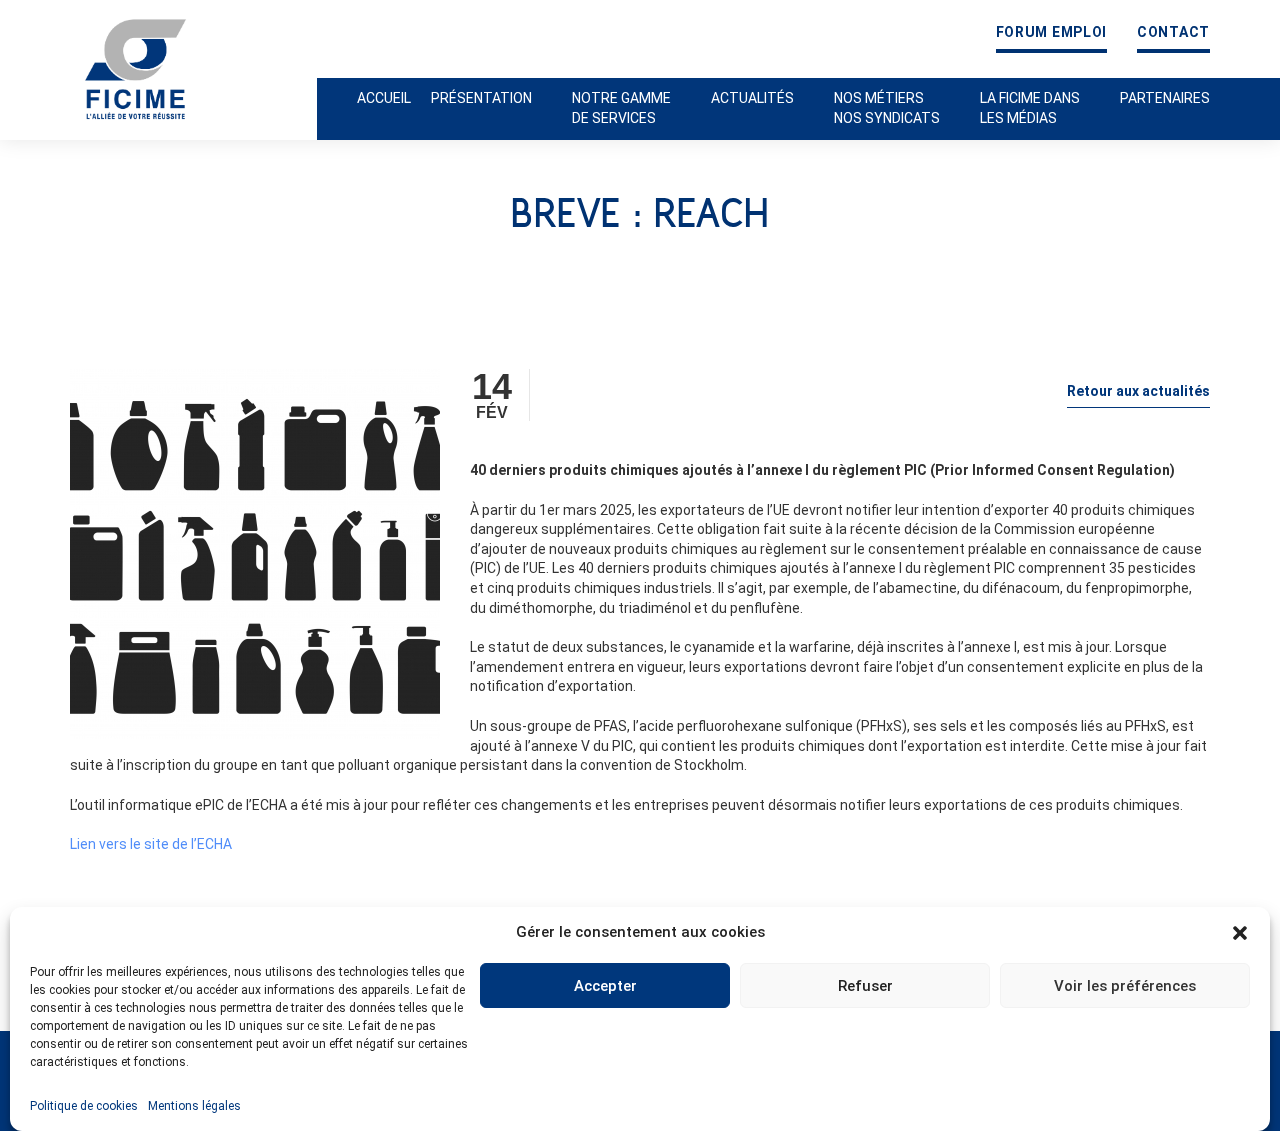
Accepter (605, 986)
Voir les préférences (1125, 986)
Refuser (865, 986)
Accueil (384, 98)
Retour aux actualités (1138, 391)
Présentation (481, 98)
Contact (1173, 32)
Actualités (752, 98)
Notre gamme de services (621, 108)
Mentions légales (194, 1106)
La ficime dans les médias (1030, 108)
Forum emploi (1051, 32)
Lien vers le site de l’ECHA (151, 844)
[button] (1240, 933)
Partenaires (1165, 98)
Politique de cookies (84, 1106)
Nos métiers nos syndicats (887, 108)
